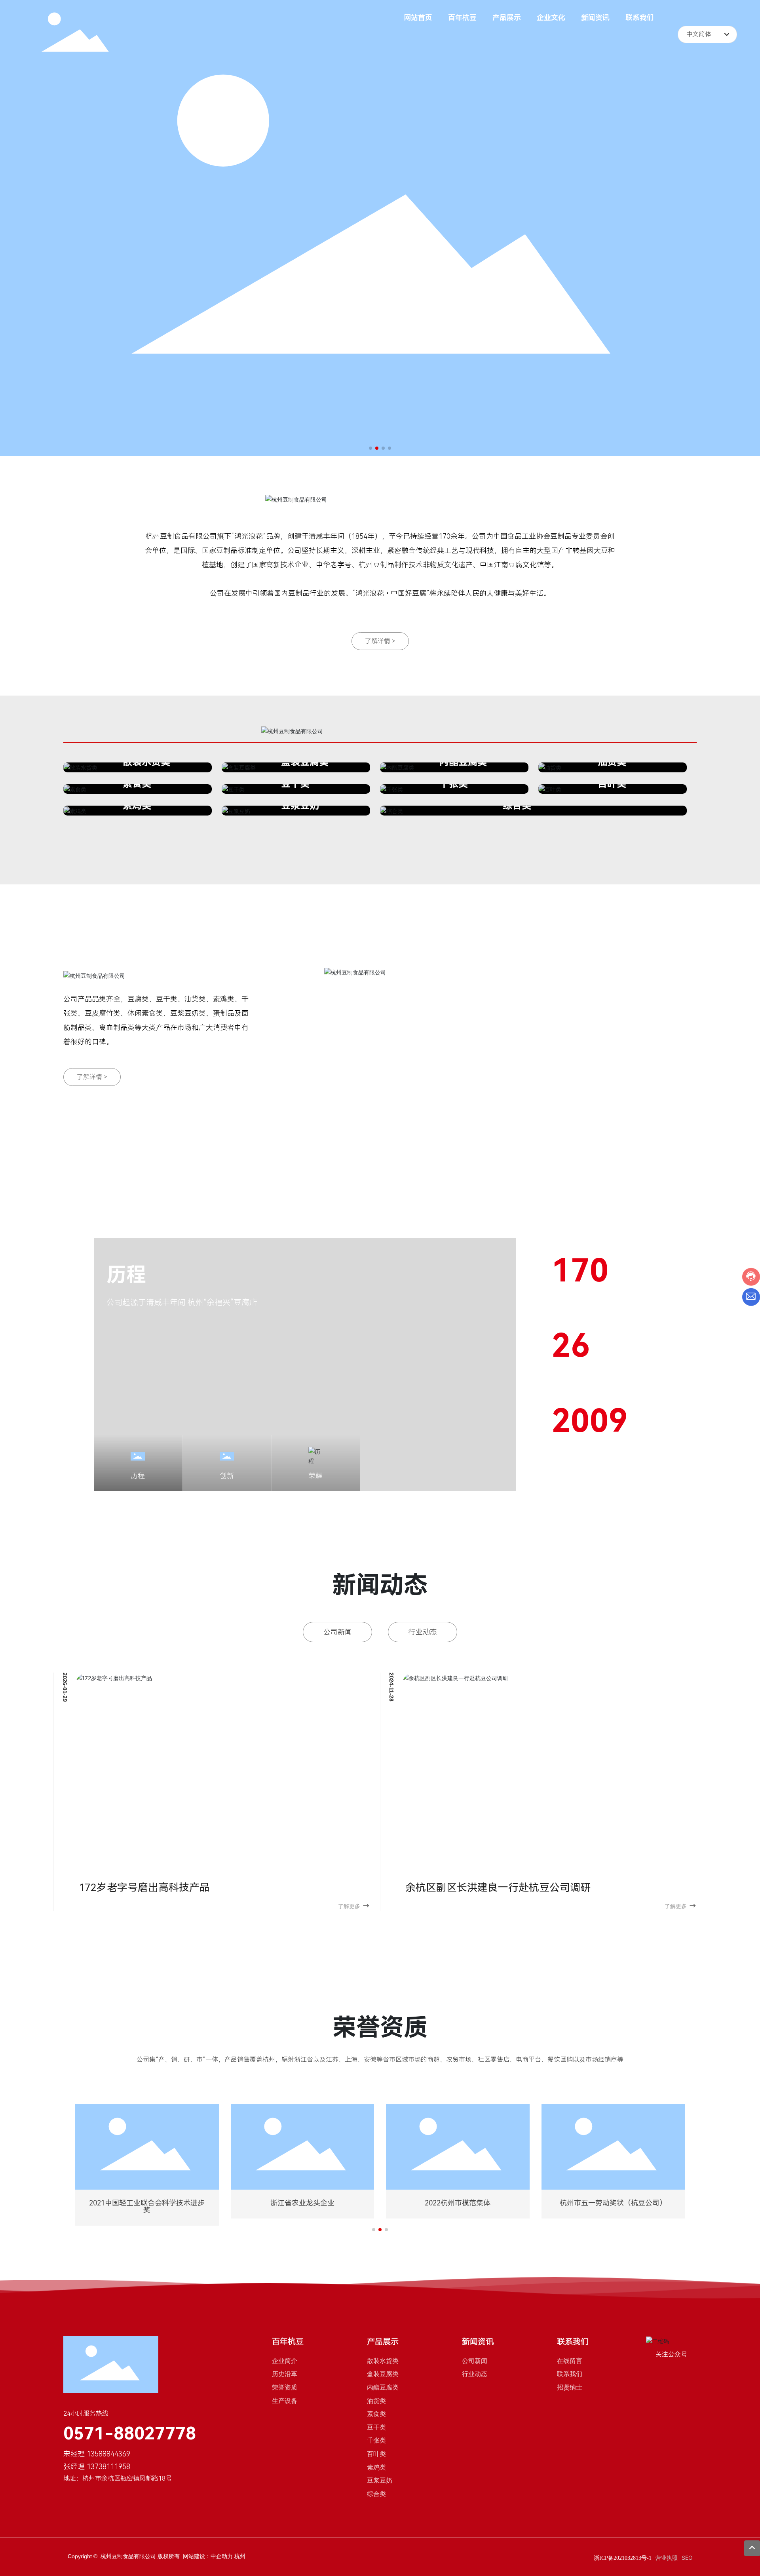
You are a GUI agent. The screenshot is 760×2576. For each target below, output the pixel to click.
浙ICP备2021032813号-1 (623, 2558)
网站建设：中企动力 (209, 2556)
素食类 (137, 784)
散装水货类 (146, 762)
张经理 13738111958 (97, 2467)
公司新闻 (338, 1632)
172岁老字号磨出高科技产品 (144, 1888)
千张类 (454, 784)
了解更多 (349, 1906)
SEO (687, 2558)
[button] (370, 448)
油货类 (612, 762)
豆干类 (295, 784)
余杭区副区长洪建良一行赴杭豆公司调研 (498, 1888)
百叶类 (612, 784)
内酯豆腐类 (463, 762)
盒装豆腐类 (305, 762)
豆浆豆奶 (300, 806)
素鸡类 (137, 806)
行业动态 (423, 1632)
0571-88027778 (130, 2433)
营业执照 (667, 2558)
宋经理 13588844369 (97, 2454)
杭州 (240, 2556)
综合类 (517, 806)
